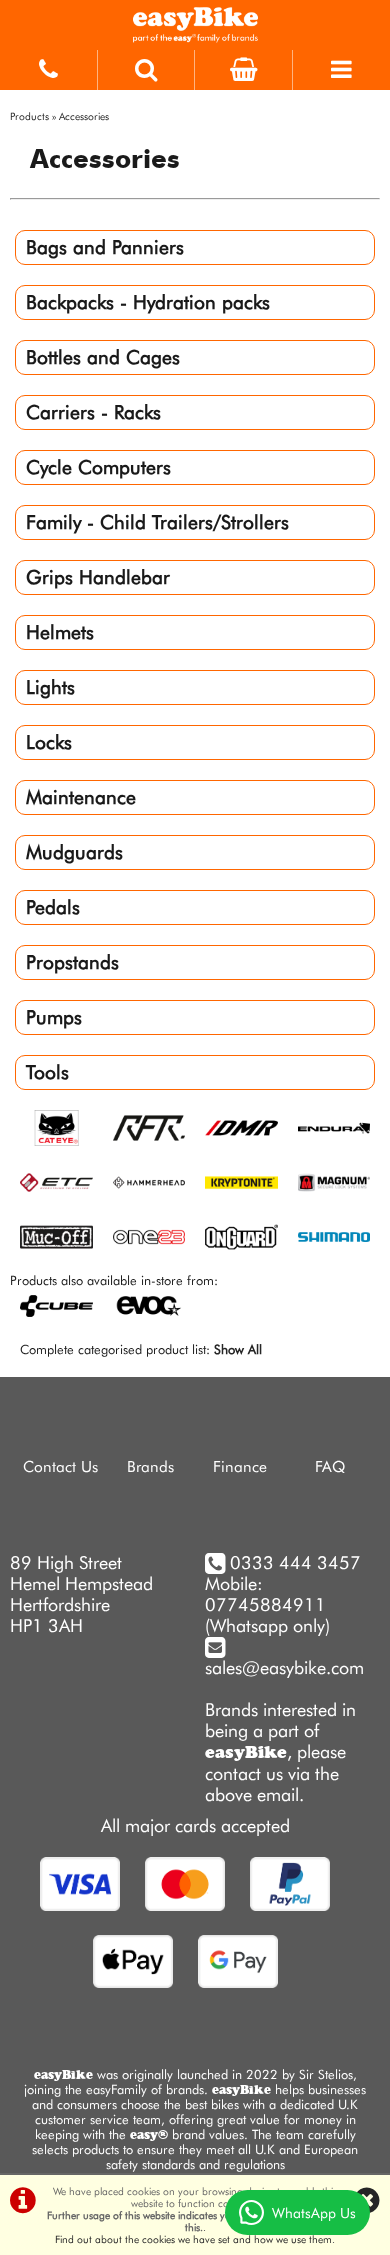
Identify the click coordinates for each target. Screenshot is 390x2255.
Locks (49, 742)
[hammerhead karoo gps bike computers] (149, 1183)
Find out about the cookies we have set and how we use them (193, 2239)
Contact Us (60, 1466)
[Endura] (334, 1129)
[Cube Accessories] (149, 1129)
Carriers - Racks (93, 412)
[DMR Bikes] (241, 1129)
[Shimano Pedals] (334, 1238)
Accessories (84, 116)
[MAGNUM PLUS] (334, 1183)
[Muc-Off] (56, 1238)
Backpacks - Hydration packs (148, 302)
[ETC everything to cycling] (56, 1183)
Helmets (60, 632)
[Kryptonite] (241, 1183)
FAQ (330, 1466)
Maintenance (81, 797)
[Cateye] (56, 1129)
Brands (150, 1466)
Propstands (72, 962)
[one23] (149, 1238)
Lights (50, 687)
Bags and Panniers (105, 247)
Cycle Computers (98, 467)
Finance (240, 1466)
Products (29, 116)
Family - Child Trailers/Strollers (157, 522)
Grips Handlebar (98, 577)
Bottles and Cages (103, 357)
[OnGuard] (241, 1238)
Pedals (53, 907)
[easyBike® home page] (195, 25)
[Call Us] (49, 65)
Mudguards (74, 852)
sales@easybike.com (284, 1667)
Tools (47, 1072)
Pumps (54, 1017)
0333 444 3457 (295, 1562)
